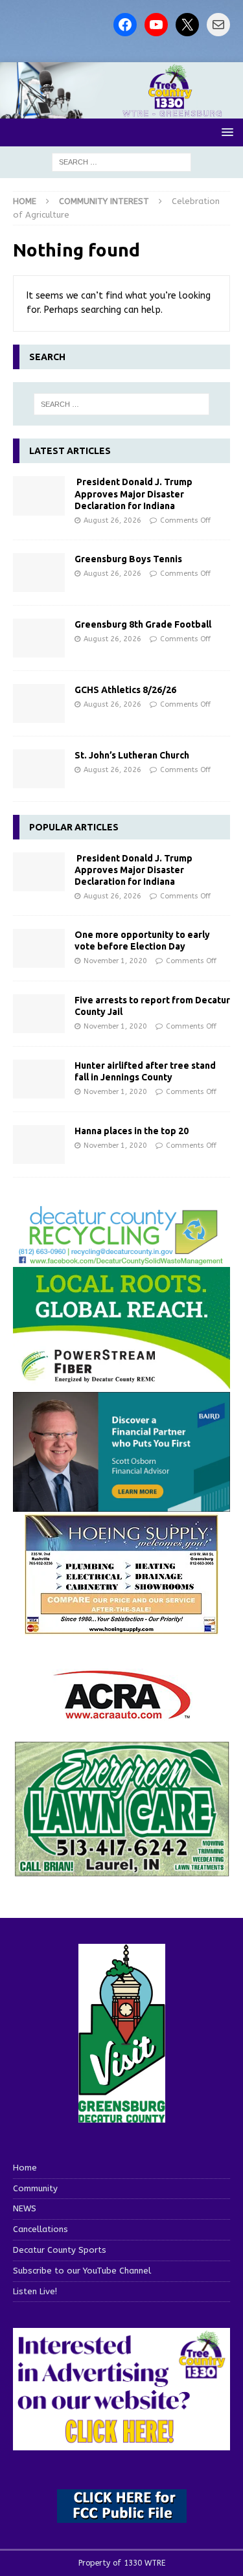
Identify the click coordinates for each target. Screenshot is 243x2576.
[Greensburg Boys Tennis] (39, 573)
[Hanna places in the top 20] (39, 1145)
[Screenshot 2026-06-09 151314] (121, 1258)
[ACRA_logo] (122, 1712)
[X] (187, 25)
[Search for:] (121, 162)
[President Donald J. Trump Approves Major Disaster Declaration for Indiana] (39, 496)
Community (35, 2188)
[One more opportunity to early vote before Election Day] (39, 948)
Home (25, 2168)
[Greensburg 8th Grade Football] (39, 638)
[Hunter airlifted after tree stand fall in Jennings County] (39, 1079)
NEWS (25, 2208)
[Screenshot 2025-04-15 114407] (121, 1870)
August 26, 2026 (112, 520)
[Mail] (218, 25)
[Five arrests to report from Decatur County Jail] (39, 1014)
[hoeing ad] (122, 1627)
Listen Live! (35, 2291)
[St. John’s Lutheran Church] (39, 769)
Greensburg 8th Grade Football (143, 624)
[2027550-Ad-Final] (121, 1504)
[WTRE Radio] (121, 110)
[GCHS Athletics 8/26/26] (39, 703)
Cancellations (40, 2229)
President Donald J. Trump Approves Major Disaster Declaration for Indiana (133, 494)
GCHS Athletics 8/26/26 (125, 690)
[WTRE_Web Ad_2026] (121, 1383)
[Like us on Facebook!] (125, 25)
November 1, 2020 (115, 961)
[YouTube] (156, 25)
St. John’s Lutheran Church (132, 755)
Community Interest (104, 201)
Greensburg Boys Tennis (128, 559)
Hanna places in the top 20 (132, 1131)
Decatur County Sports (60, 2250)
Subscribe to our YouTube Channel (82, 2271)
